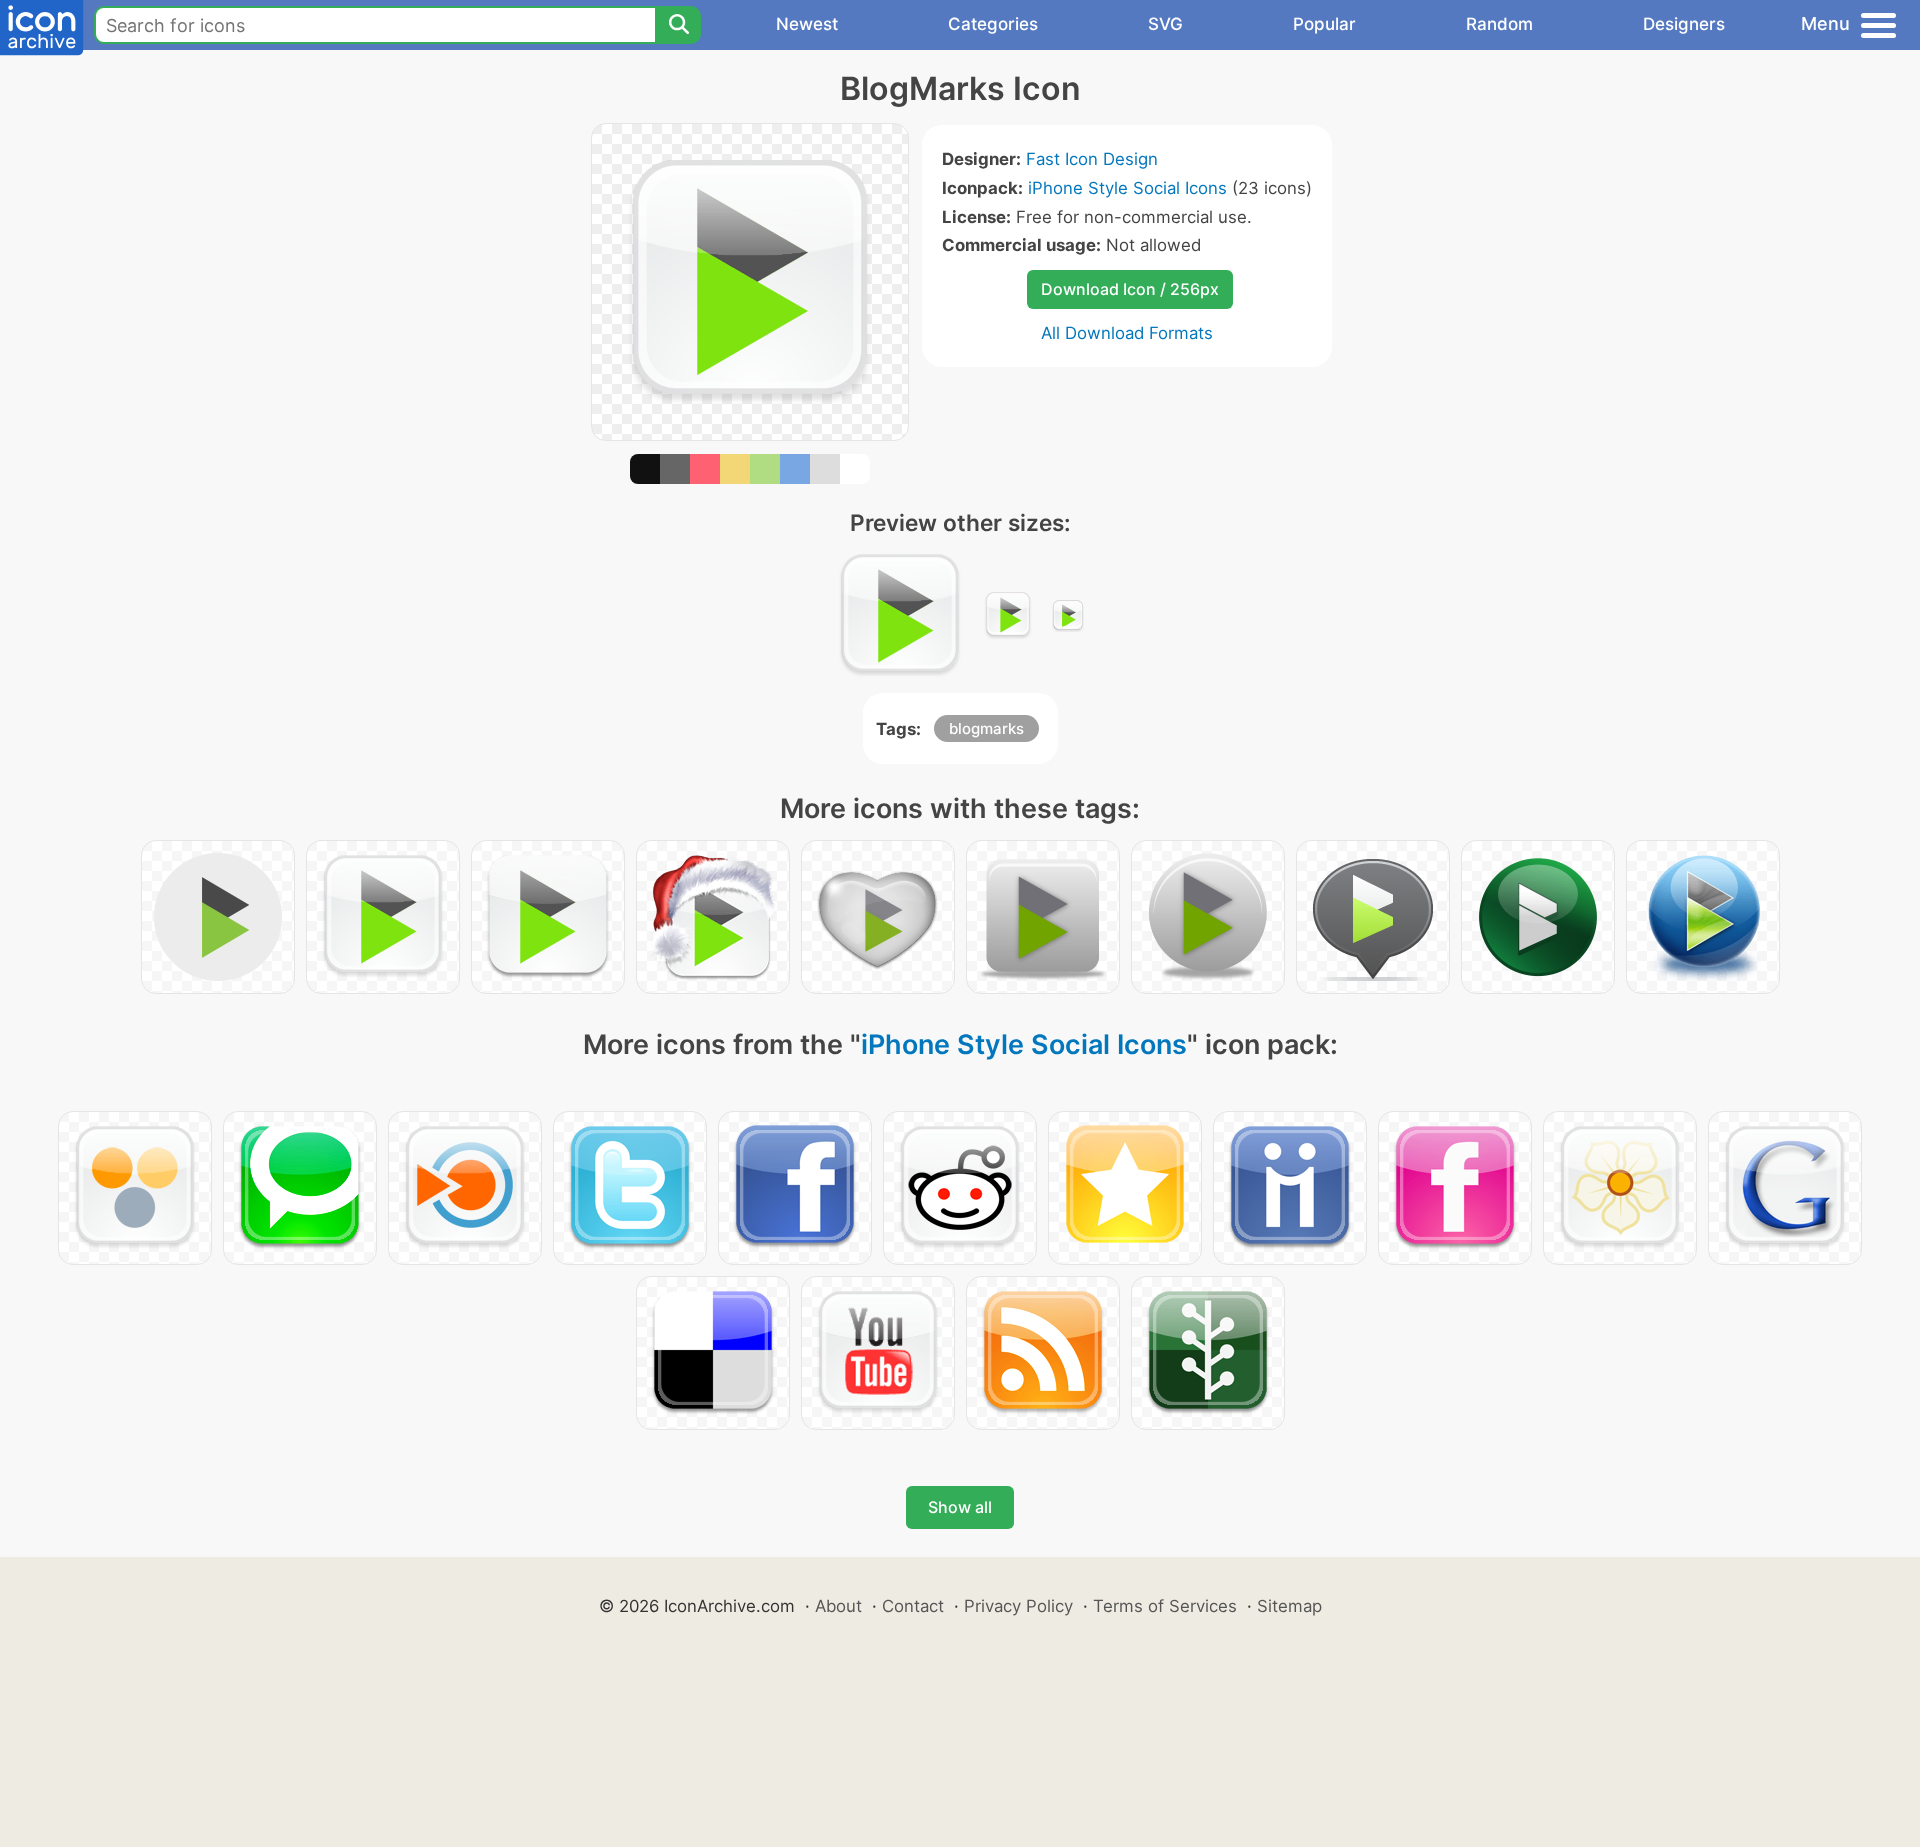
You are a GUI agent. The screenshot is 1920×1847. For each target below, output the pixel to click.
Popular (1324, 24)
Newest (807, 24)
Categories (993, 24)
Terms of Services (1165, 1606)
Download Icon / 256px (1130, 289)
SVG (1165, 24)
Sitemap (1289, 1606)
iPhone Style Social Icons (1127, 188)
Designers (1684, 24)
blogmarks (986, 728)
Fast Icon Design (1092, 159)
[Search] (678, 25)
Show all (960, 1507)
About (838, 1606)
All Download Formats (1127, 333)
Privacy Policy (1018, 1606)
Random (1499, 24)
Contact (913, 1606)
